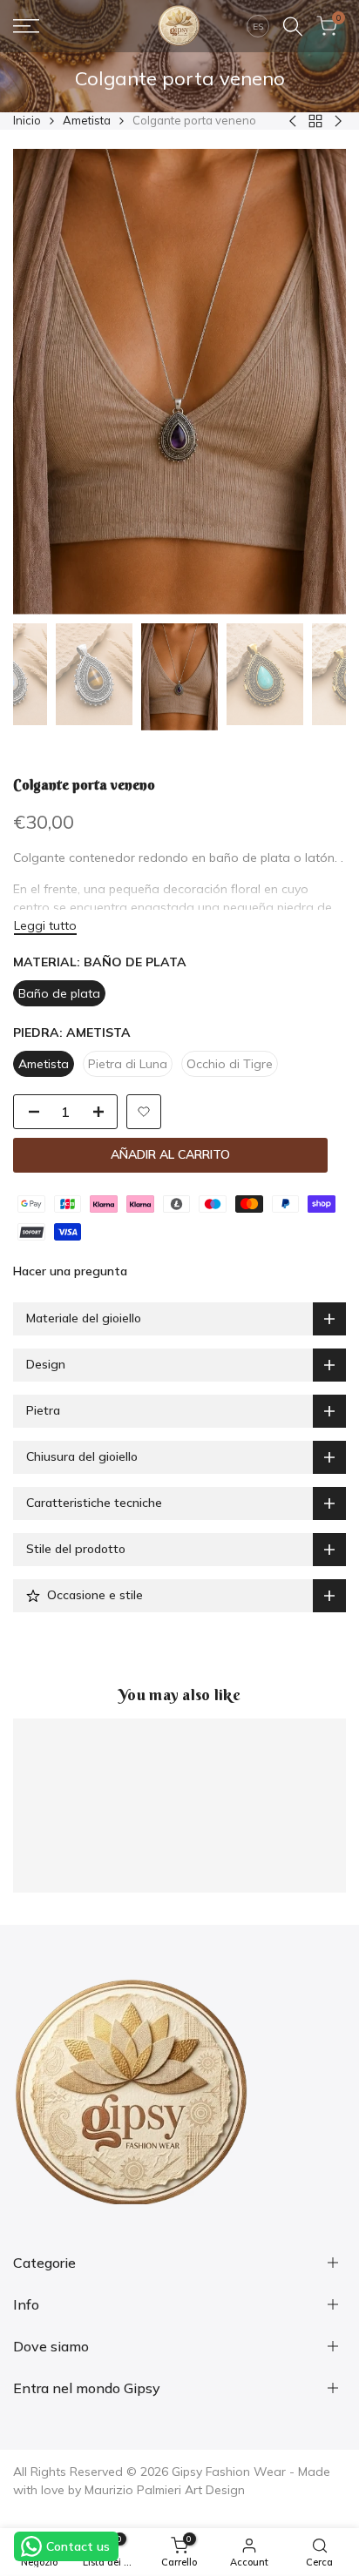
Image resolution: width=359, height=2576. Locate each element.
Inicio (27, 120)
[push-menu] (26, 26)
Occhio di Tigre (230, 1064)
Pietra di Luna (128, 1064)
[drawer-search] (293, 27)
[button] (144, 1112)
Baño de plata (59, 993)
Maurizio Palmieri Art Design (165, 2490)
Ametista (87, 120)
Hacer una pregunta (70, 1271)
